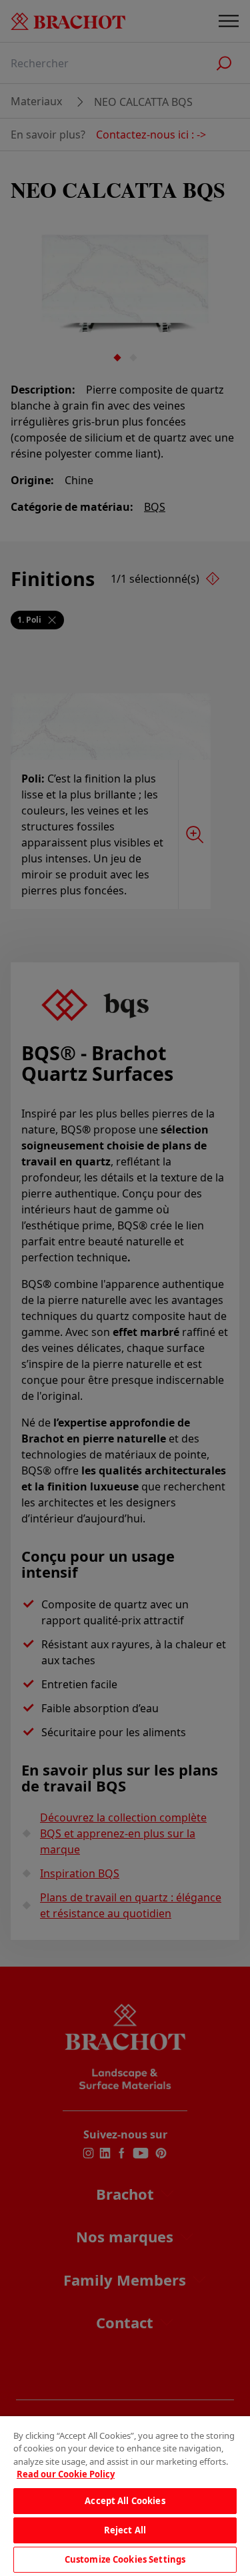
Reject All (125, 2530)
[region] (125, 2496)
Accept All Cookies (125, 2501)
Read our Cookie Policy (66, 2474)
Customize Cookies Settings (125, 2559)
